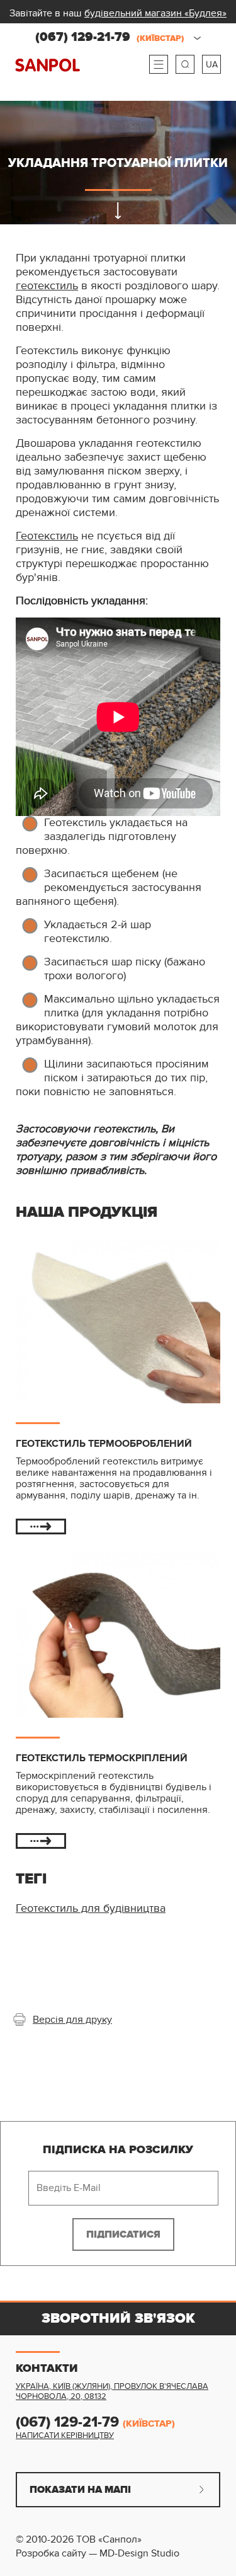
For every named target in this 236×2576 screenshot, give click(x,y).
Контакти (47, 2369)
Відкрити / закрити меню (159, 64)
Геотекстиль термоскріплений (102, 1758)
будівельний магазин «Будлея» (155, 13)
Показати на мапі (80, 2490)
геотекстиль (47, 286)
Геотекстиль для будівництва (91, 1908)
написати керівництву (65, 2435)
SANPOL (48, 65)
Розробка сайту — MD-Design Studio (98, 2553)
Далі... (41, 1527)
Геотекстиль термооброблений (104, 1444)
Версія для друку (72, 2020)
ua (212, 65)
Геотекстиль (47, 536)
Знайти (185, 64)
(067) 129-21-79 (110, 37)
